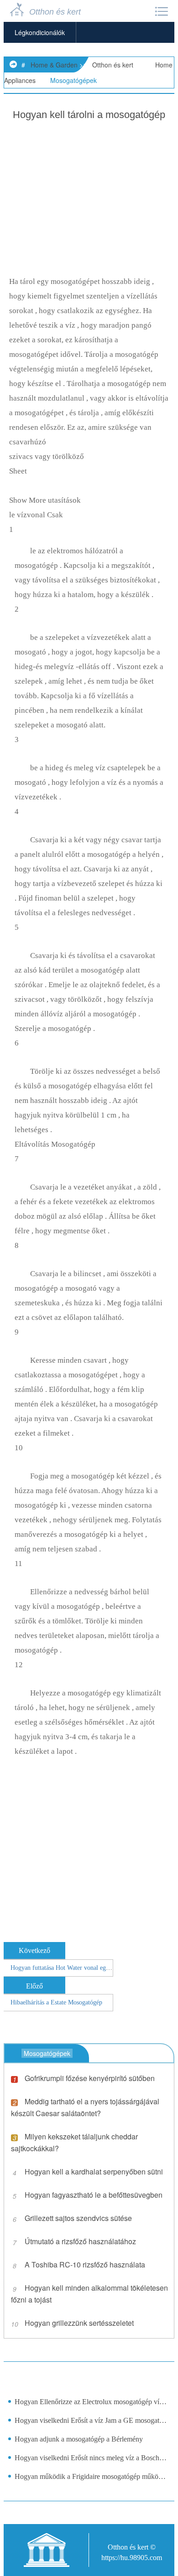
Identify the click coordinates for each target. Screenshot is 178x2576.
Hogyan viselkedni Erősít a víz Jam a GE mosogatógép (92, 2420)
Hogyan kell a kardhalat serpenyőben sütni (94, 2172)
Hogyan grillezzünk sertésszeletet (79, 2323)
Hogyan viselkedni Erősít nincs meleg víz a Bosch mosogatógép (92, 2458)
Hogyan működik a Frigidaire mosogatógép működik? (92, 2476)
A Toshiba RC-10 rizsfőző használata (85, 2264)
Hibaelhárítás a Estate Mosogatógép (56, 2002)
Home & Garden (54, 65)
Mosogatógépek (73, 80)
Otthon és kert (113, 65)
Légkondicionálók (40, 32)
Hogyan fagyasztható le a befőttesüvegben (94, 2195)
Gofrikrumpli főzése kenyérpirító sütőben (90, 2078)
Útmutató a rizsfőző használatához (80, 2241)
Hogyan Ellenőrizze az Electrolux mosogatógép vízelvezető (92, 2402)
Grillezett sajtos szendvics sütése (78, 2218)
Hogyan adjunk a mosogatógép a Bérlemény (79, 2439)
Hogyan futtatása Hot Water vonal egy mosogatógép (78, 1968)
